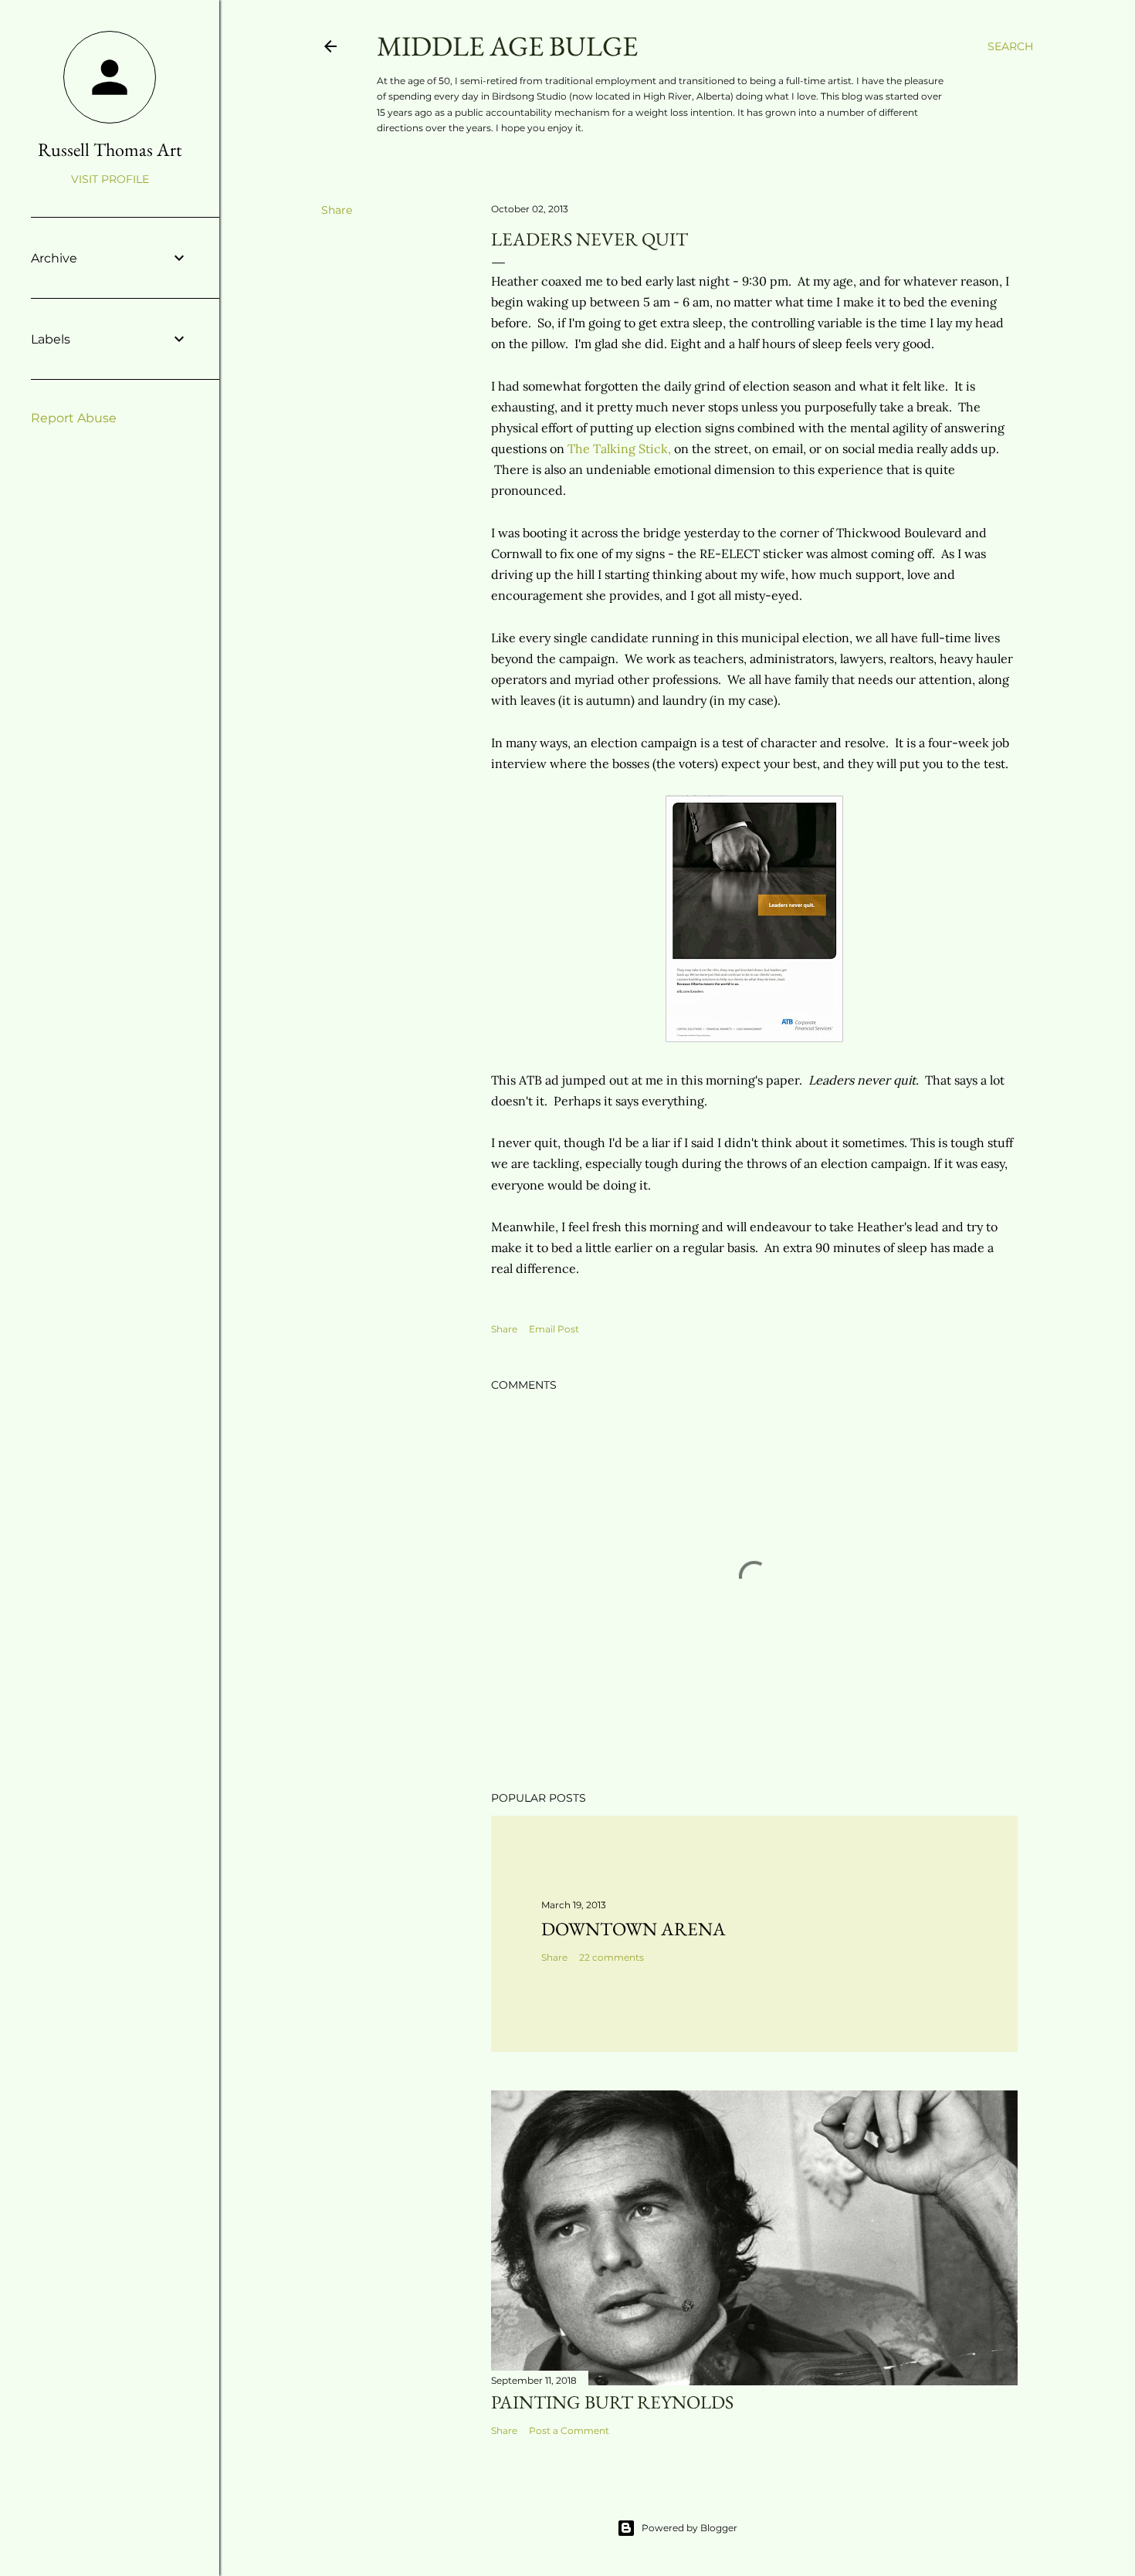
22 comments (612, 1957)
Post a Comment (569, 2430)
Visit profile (110, 179)
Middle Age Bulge (507, 46)
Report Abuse (74, 418)
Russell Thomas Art (110, 149)
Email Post (554, 1329)
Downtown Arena (634, 1929)
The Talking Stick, (619, 449)
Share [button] (337, 210)
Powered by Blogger (689, 2528)
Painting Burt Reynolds (612, 2402)
